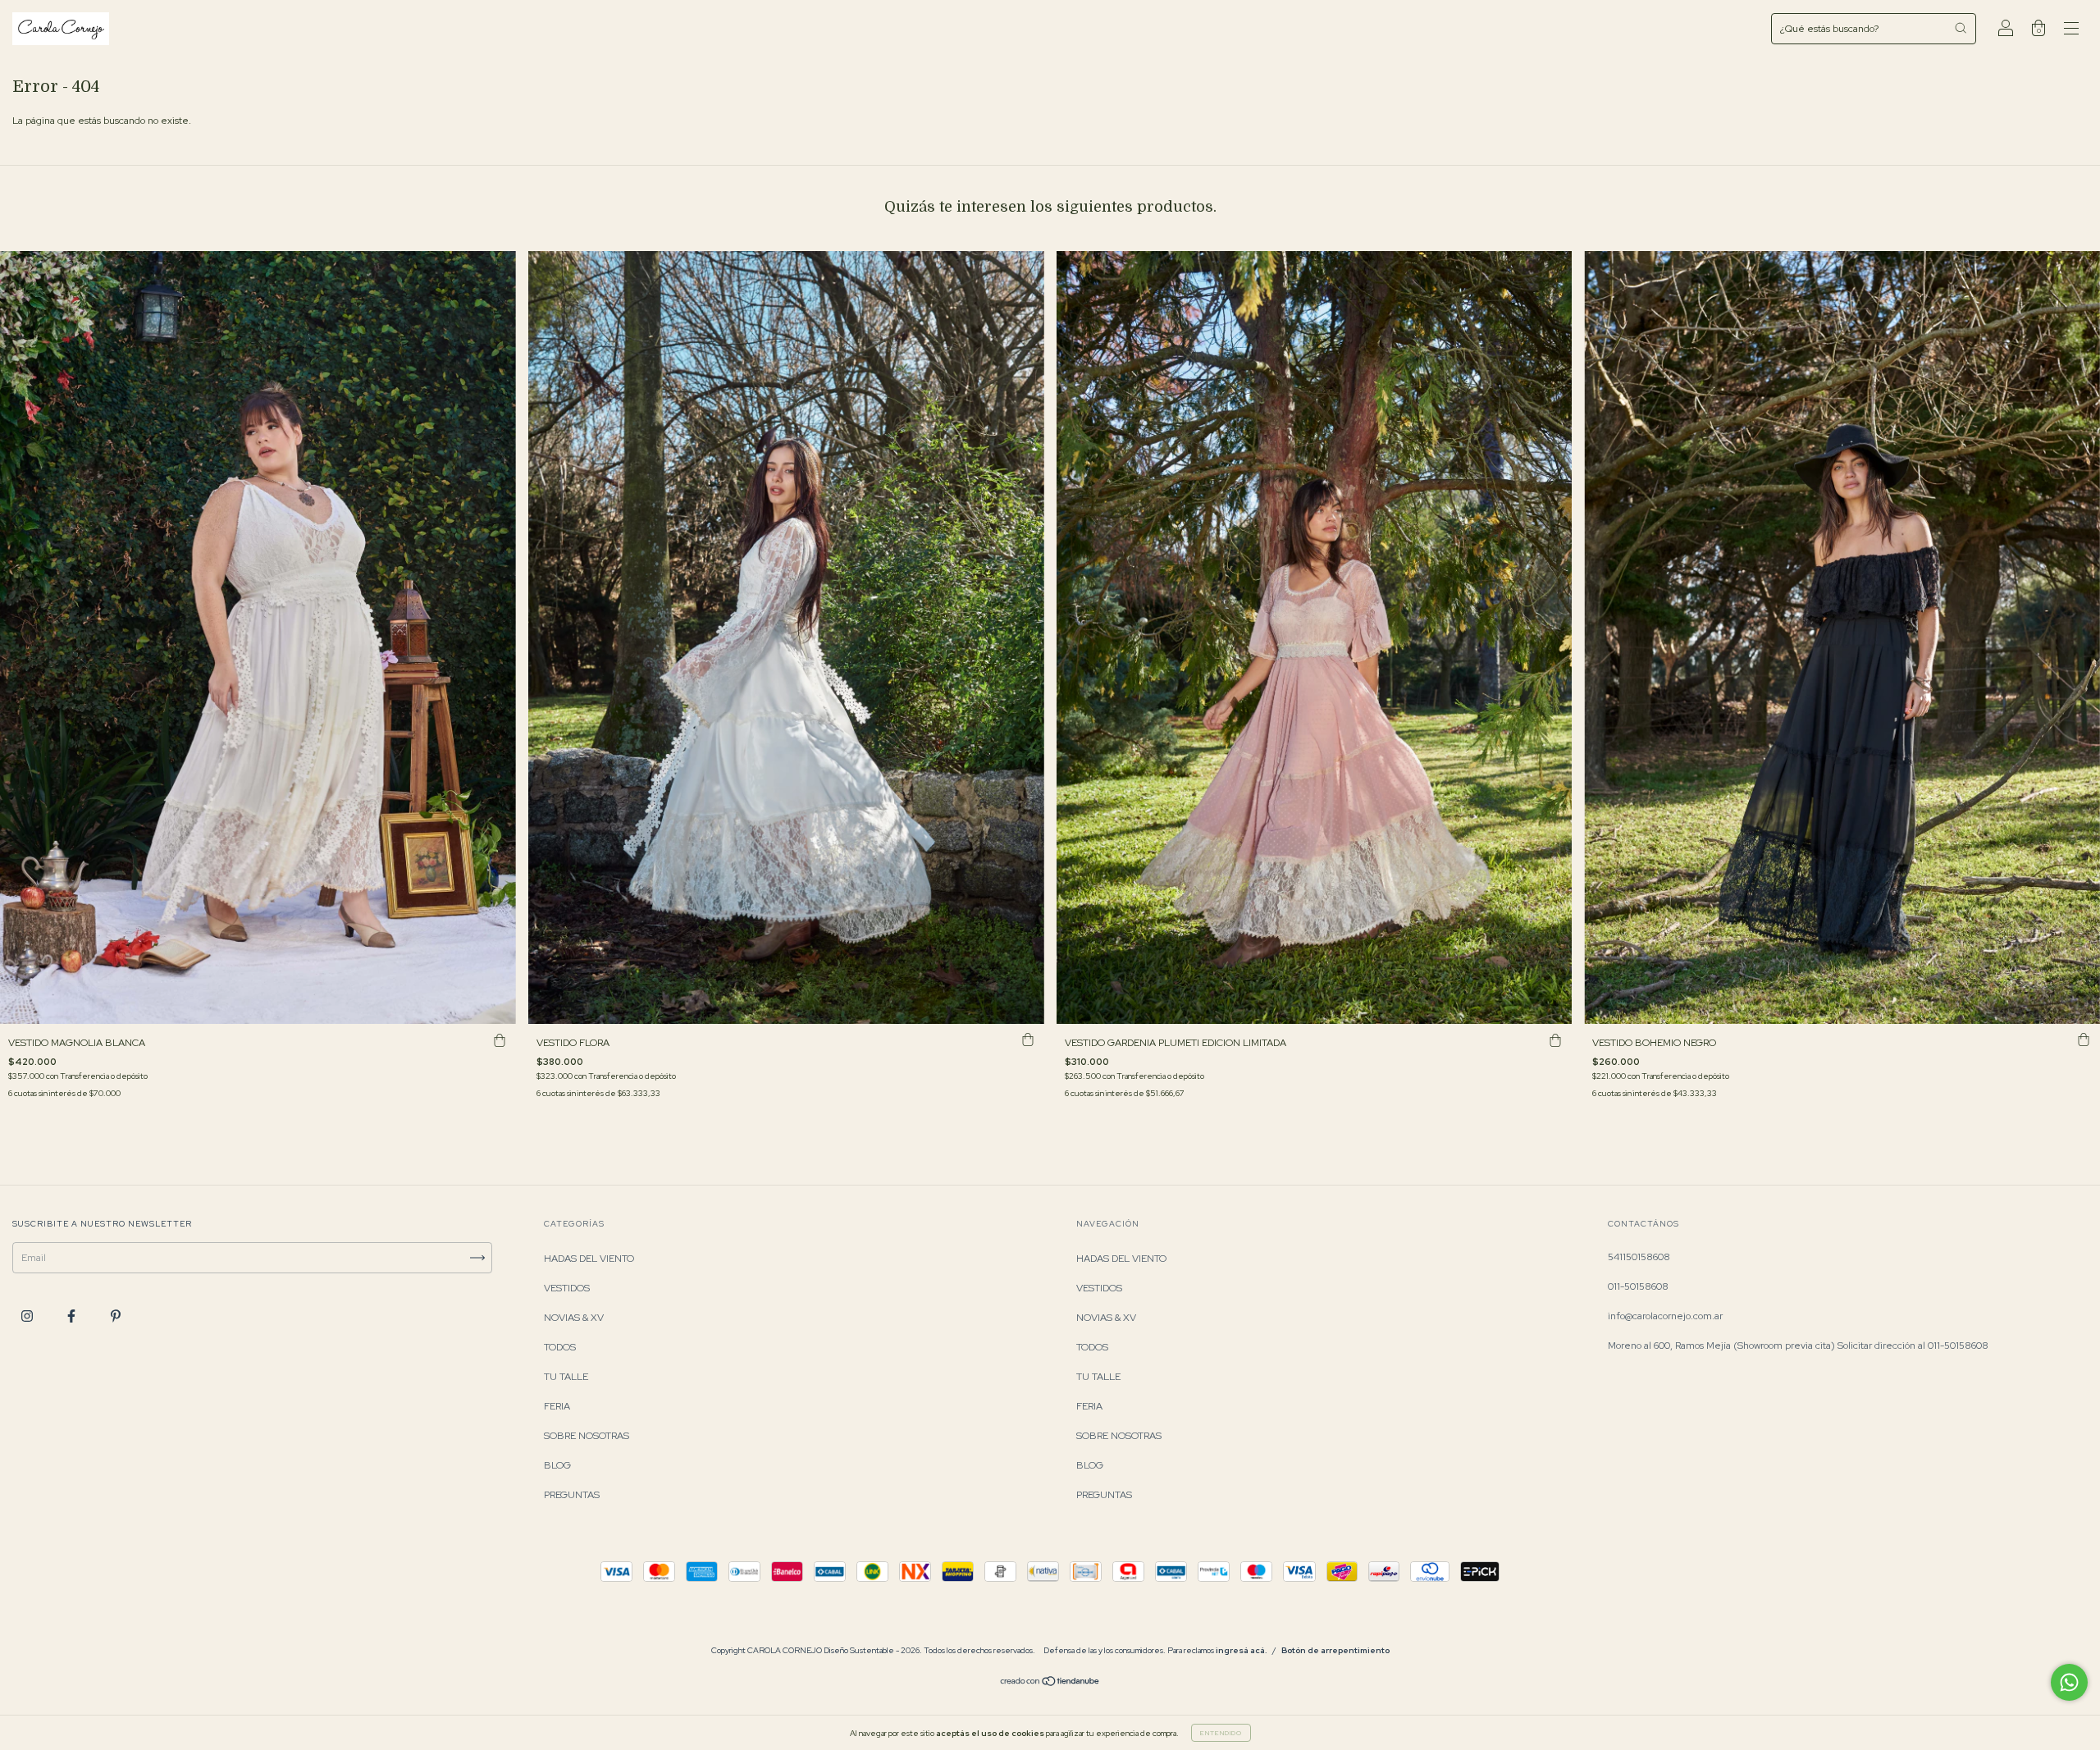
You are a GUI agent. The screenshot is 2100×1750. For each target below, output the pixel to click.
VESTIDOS (567, 1288)
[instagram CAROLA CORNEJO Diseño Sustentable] (28, 1316)
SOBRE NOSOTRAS (587, 1436)
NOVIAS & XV (574, 1318)
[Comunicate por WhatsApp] (2069, 1682)
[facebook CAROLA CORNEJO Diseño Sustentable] (73, 1316)
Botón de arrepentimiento (1335, 1650)
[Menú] (2071, 31)
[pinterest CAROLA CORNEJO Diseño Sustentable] (116, 1316)
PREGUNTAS (572, 1495)
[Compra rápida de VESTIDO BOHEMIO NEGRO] (2084, 1040)
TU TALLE (566, 1377)
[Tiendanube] (1050, 1684)
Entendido (1221, 1733)
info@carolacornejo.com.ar (1665, 1316)
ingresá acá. (1242, 1650)
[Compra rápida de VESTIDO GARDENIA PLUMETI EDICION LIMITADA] (1555, 1040)
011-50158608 (1638, 1286)
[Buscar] (1961, 28)
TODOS (560, 1347)
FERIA (557, 1406)
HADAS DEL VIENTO (589, 1259)
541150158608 (1639, 1257)
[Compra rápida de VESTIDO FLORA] (1028, 1040)
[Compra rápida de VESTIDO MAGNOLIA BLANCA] (500, 1040)
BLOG (557, 1465)
